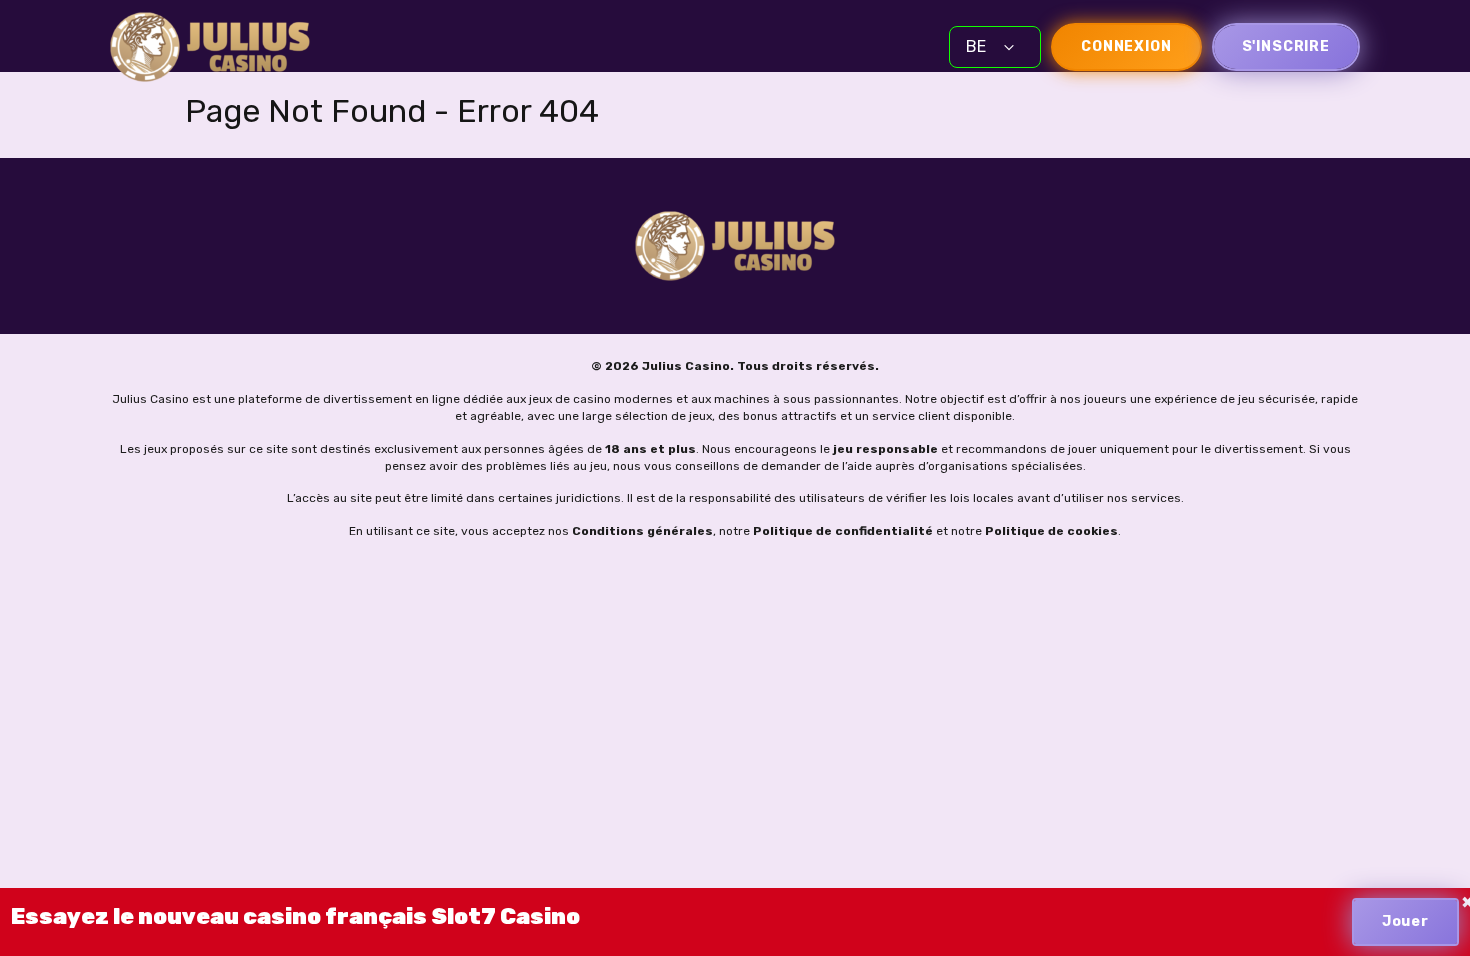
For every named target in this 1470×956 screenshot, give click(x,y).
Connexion (1126, 46)
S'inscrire (1286, 46)
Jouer (1405, 921)
